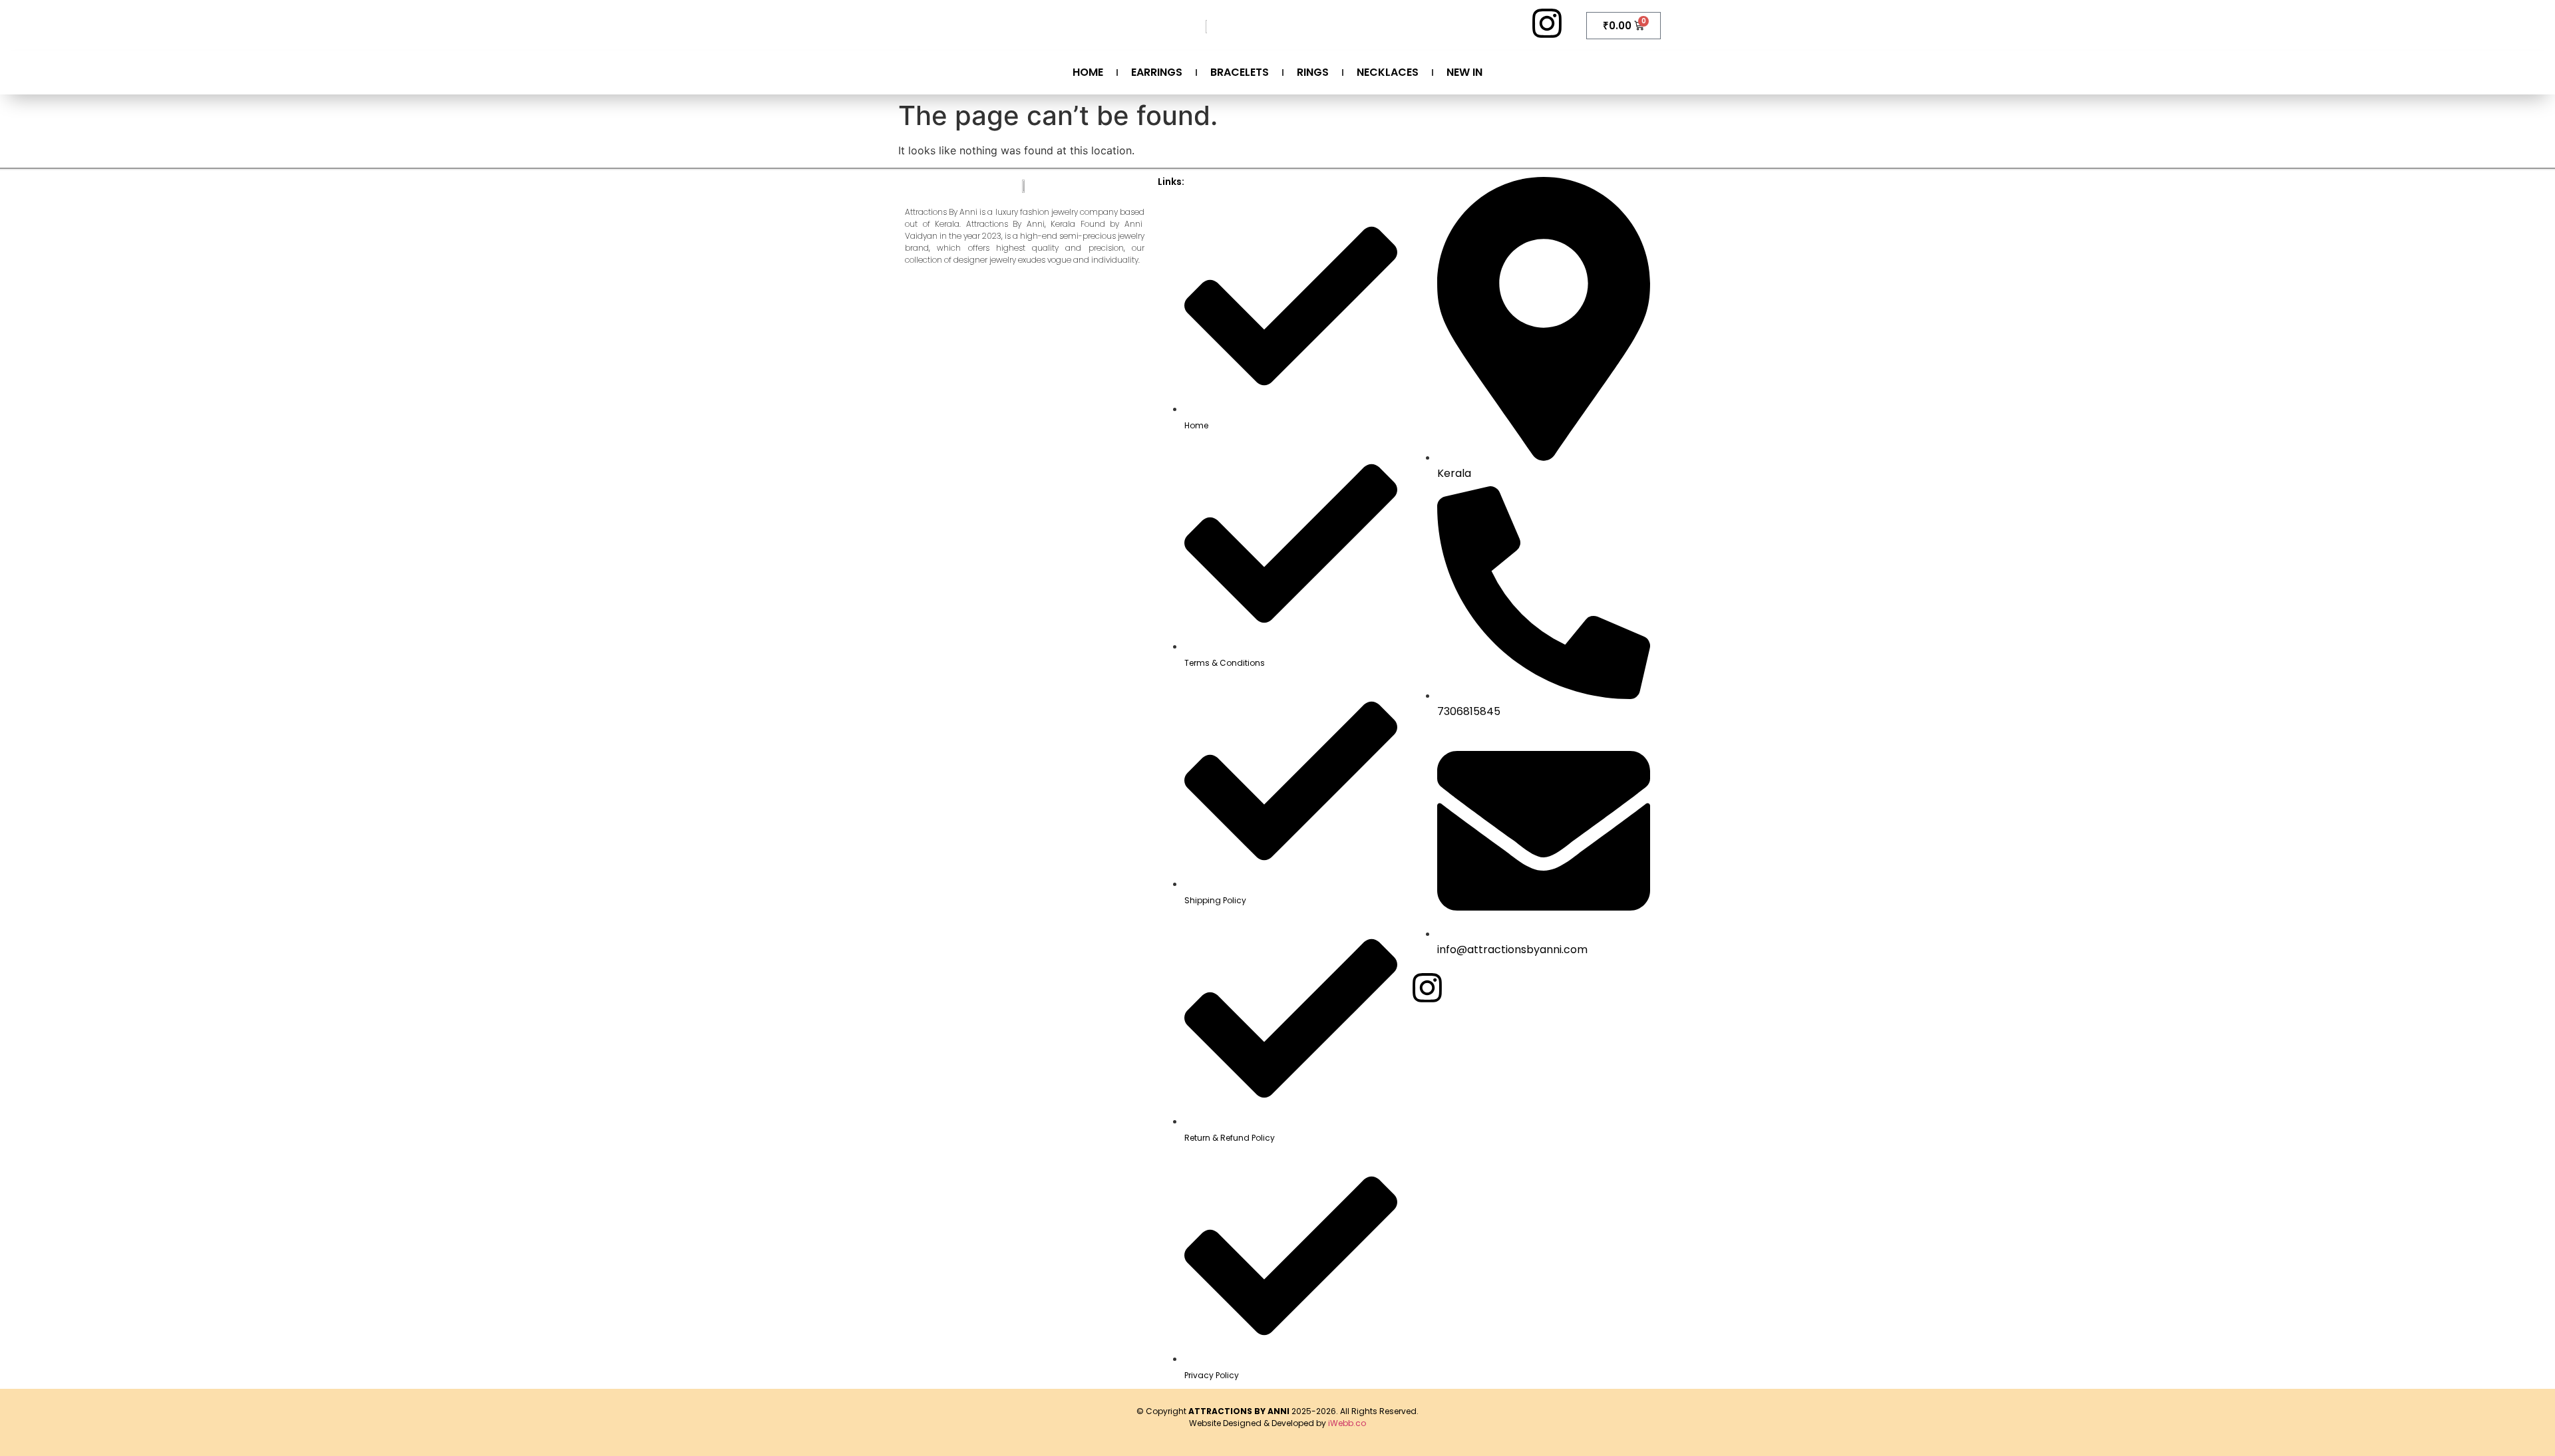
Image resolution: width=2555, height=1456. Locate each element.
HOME (1088, 72)
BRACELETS (1240, 72)
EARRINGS (1157, 72)
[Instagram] (1547, 23)
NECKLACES (1388, 72)
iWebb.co (1347, 1423)
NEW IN (1464, 72)
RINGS (1313, 72)
